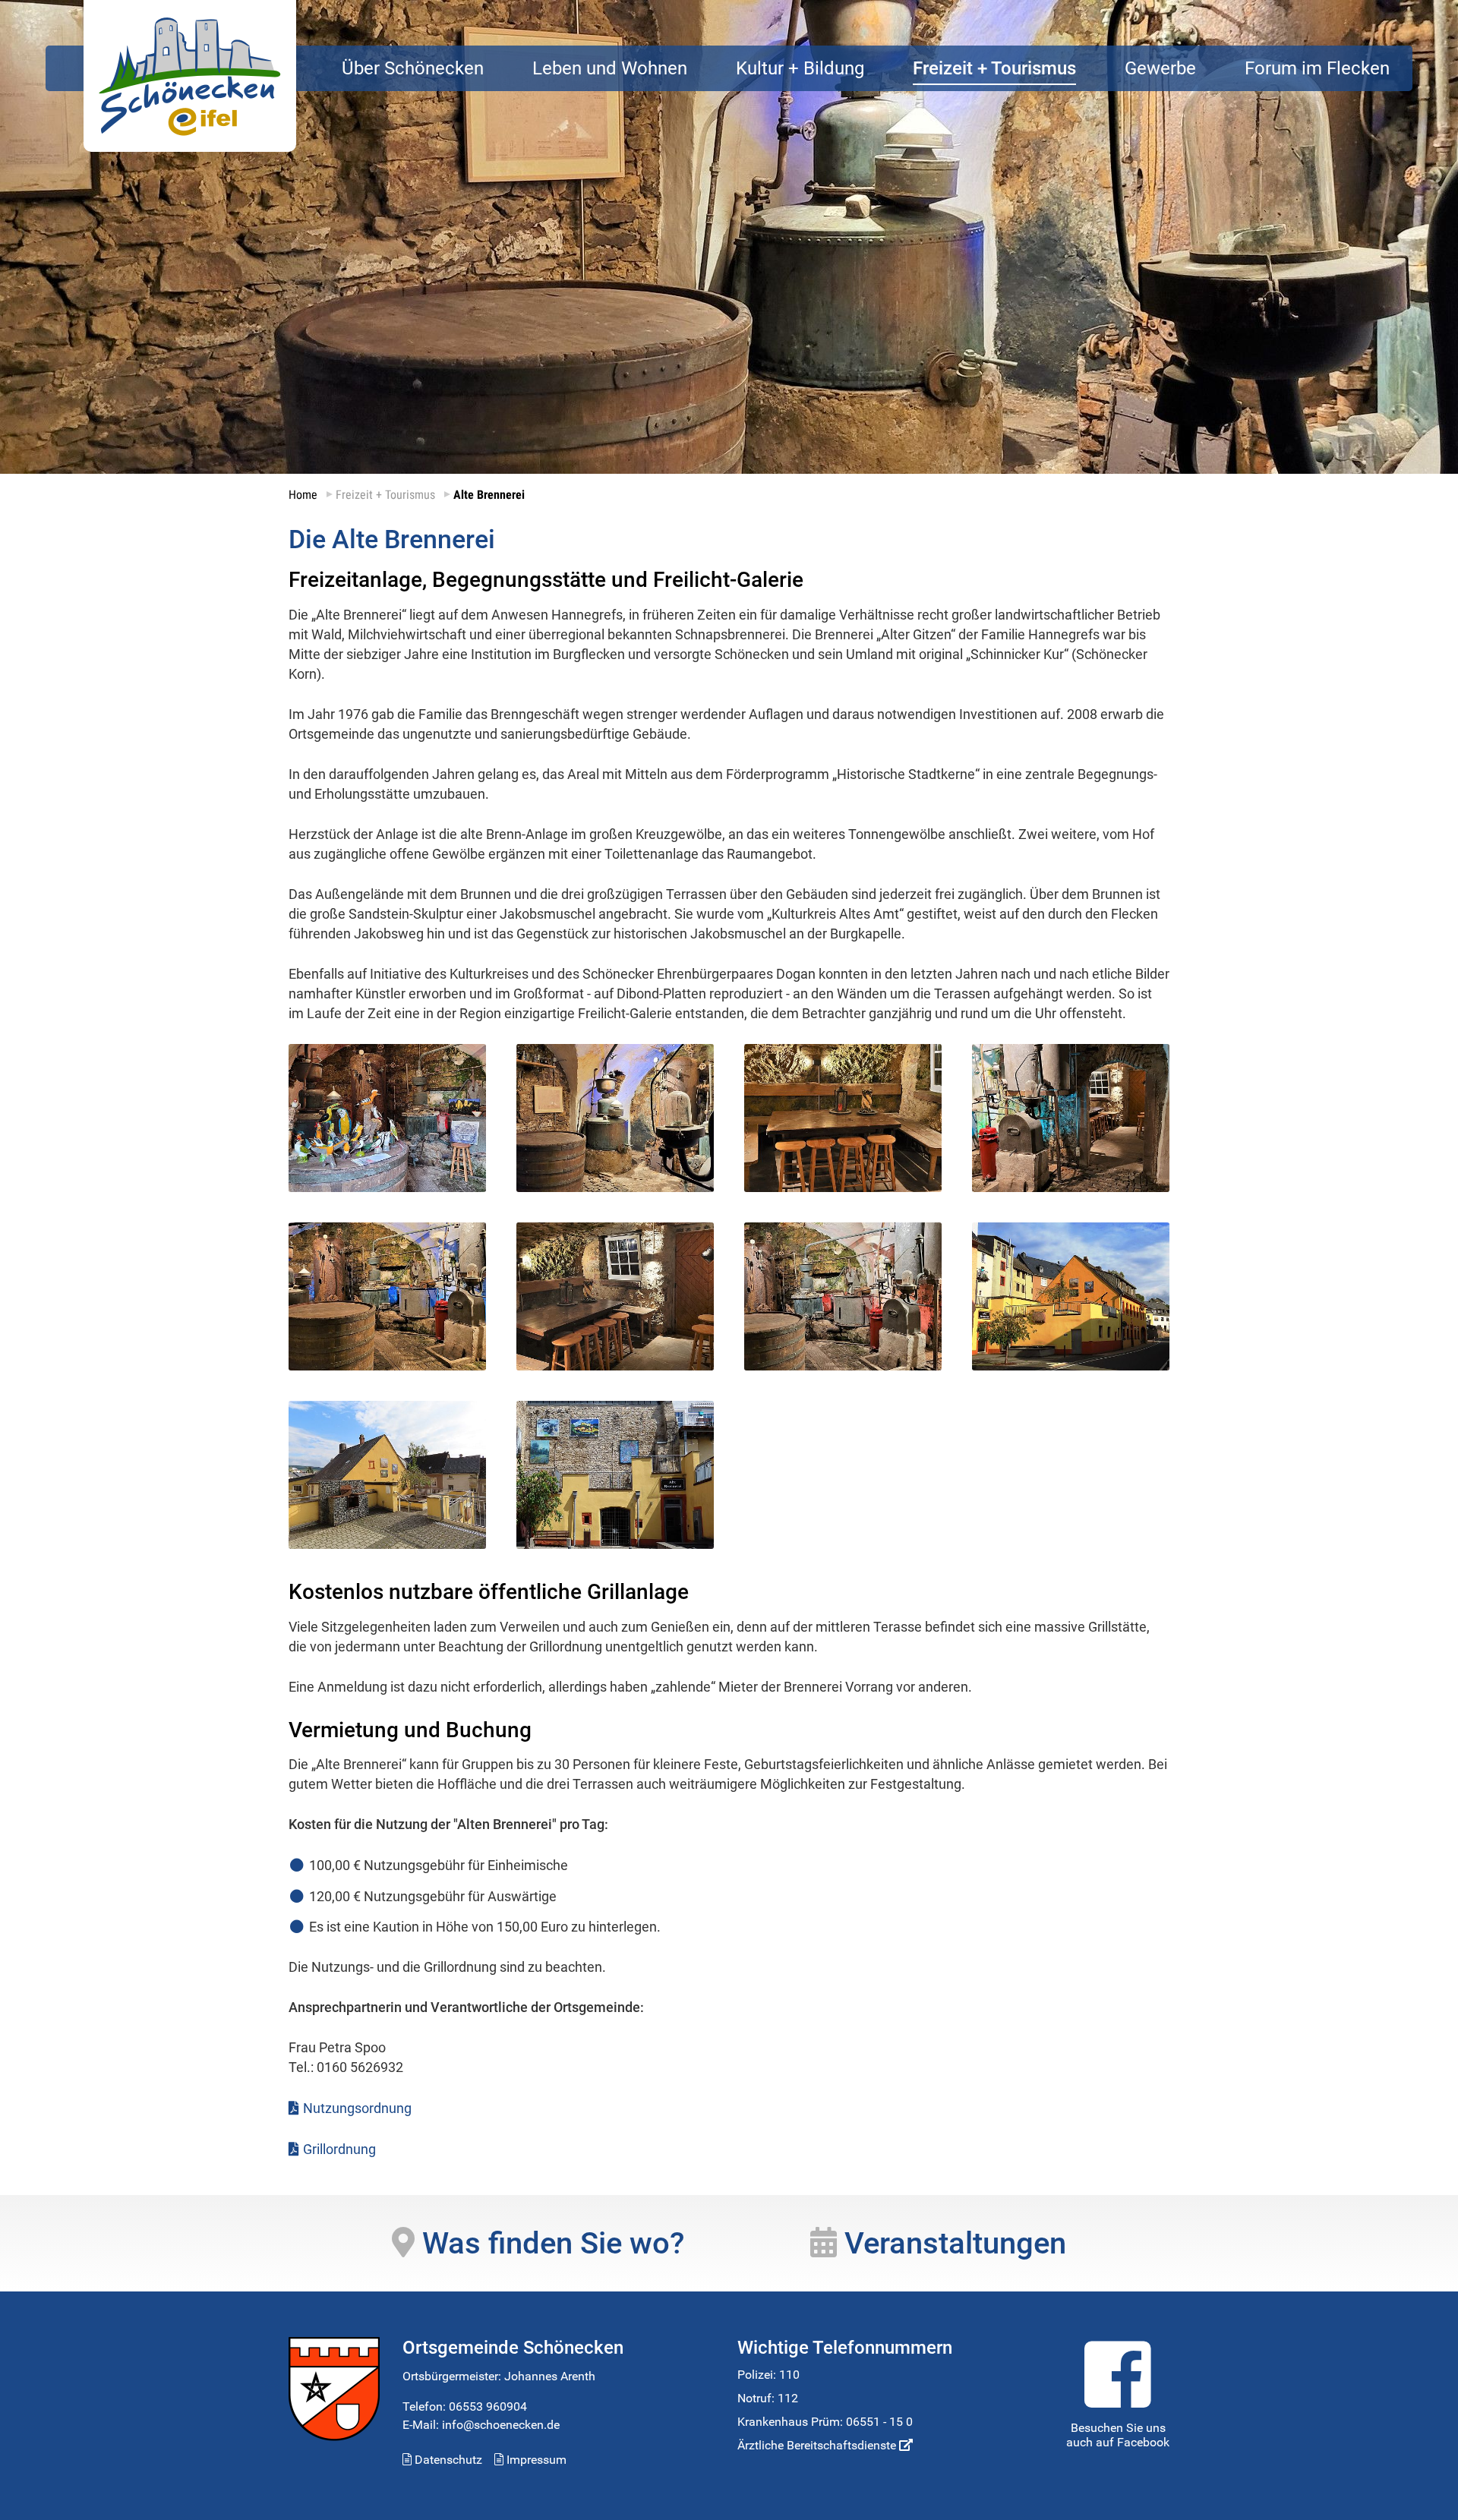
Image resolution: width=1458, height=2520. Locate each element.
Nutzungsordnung (357, 2108)
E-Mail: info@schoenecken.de (481, 2425)
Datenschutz (447, 2460)
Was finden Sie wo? (549, 2243)
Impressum (535, 2460)
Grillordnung (339, 2149)
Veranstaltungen (951, 2243)
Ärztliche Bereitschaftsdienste (818, 2445)
